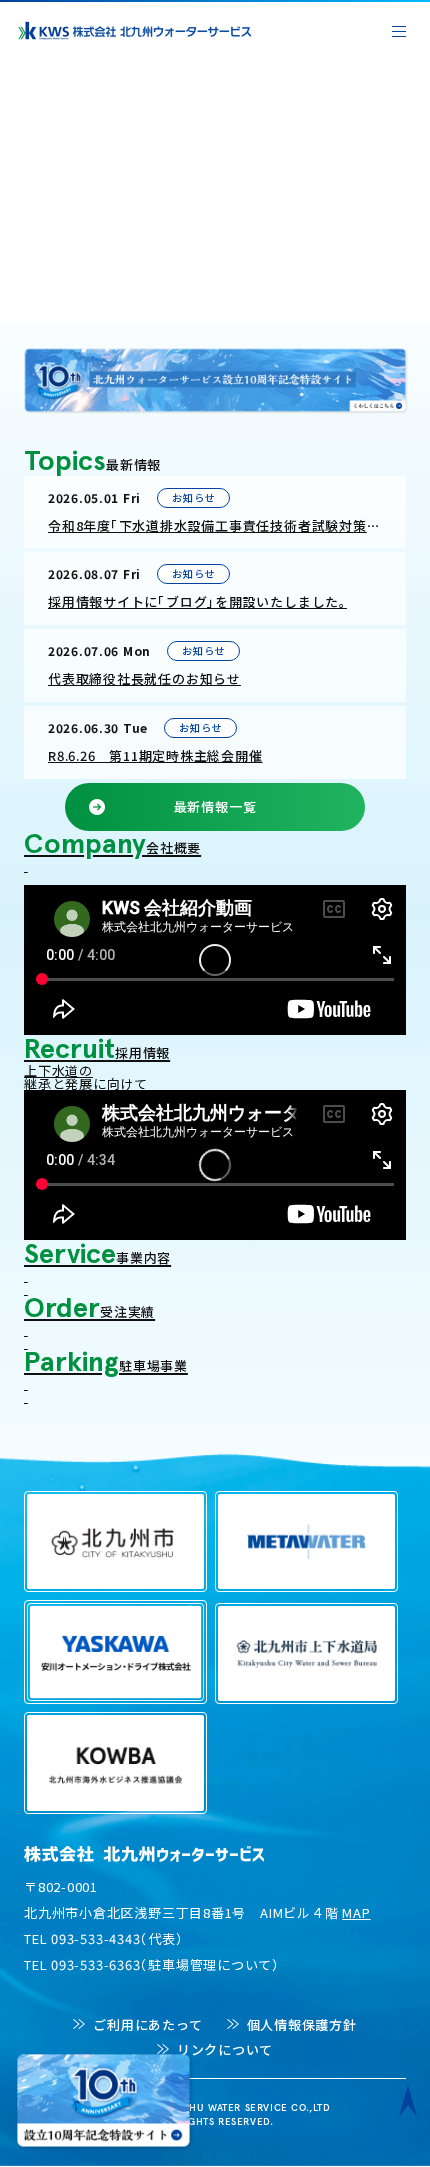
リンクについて (225, 2049)
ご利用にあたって (147, 2024)
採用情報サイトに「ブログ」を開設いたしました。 (197, 601)
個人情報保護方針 (302, 2024)
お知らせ (193, 497)
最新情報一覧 (215, 806)
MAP (356, 1912)
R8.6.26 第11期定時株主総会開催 (155, 755)
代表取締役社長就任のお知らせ (144, 678)
